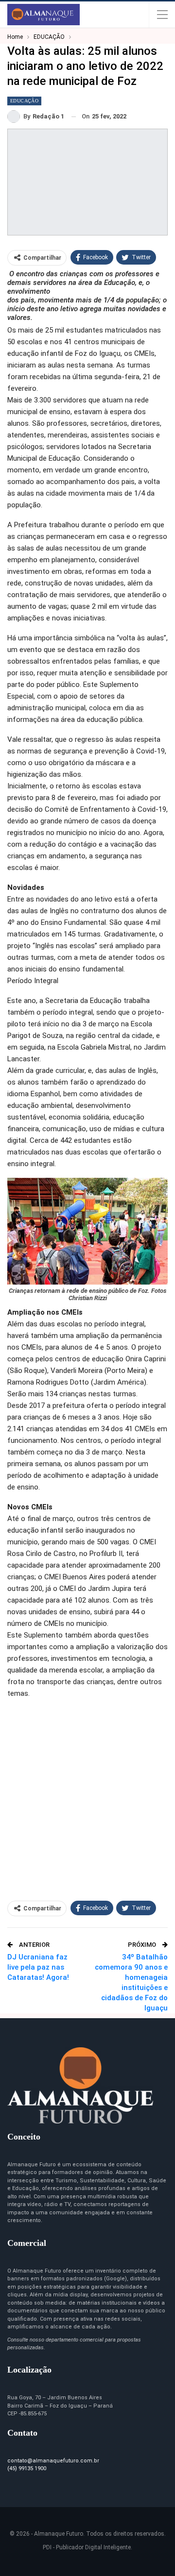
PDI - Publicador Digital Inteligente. (87, 2547)
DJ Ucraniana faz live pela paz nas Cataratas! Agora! (38, 1967)
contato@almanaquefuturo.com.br (53, 2461)
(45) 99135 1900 (27, 2468)
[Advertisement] (87, 1795)
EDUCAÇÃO (24, 101)
